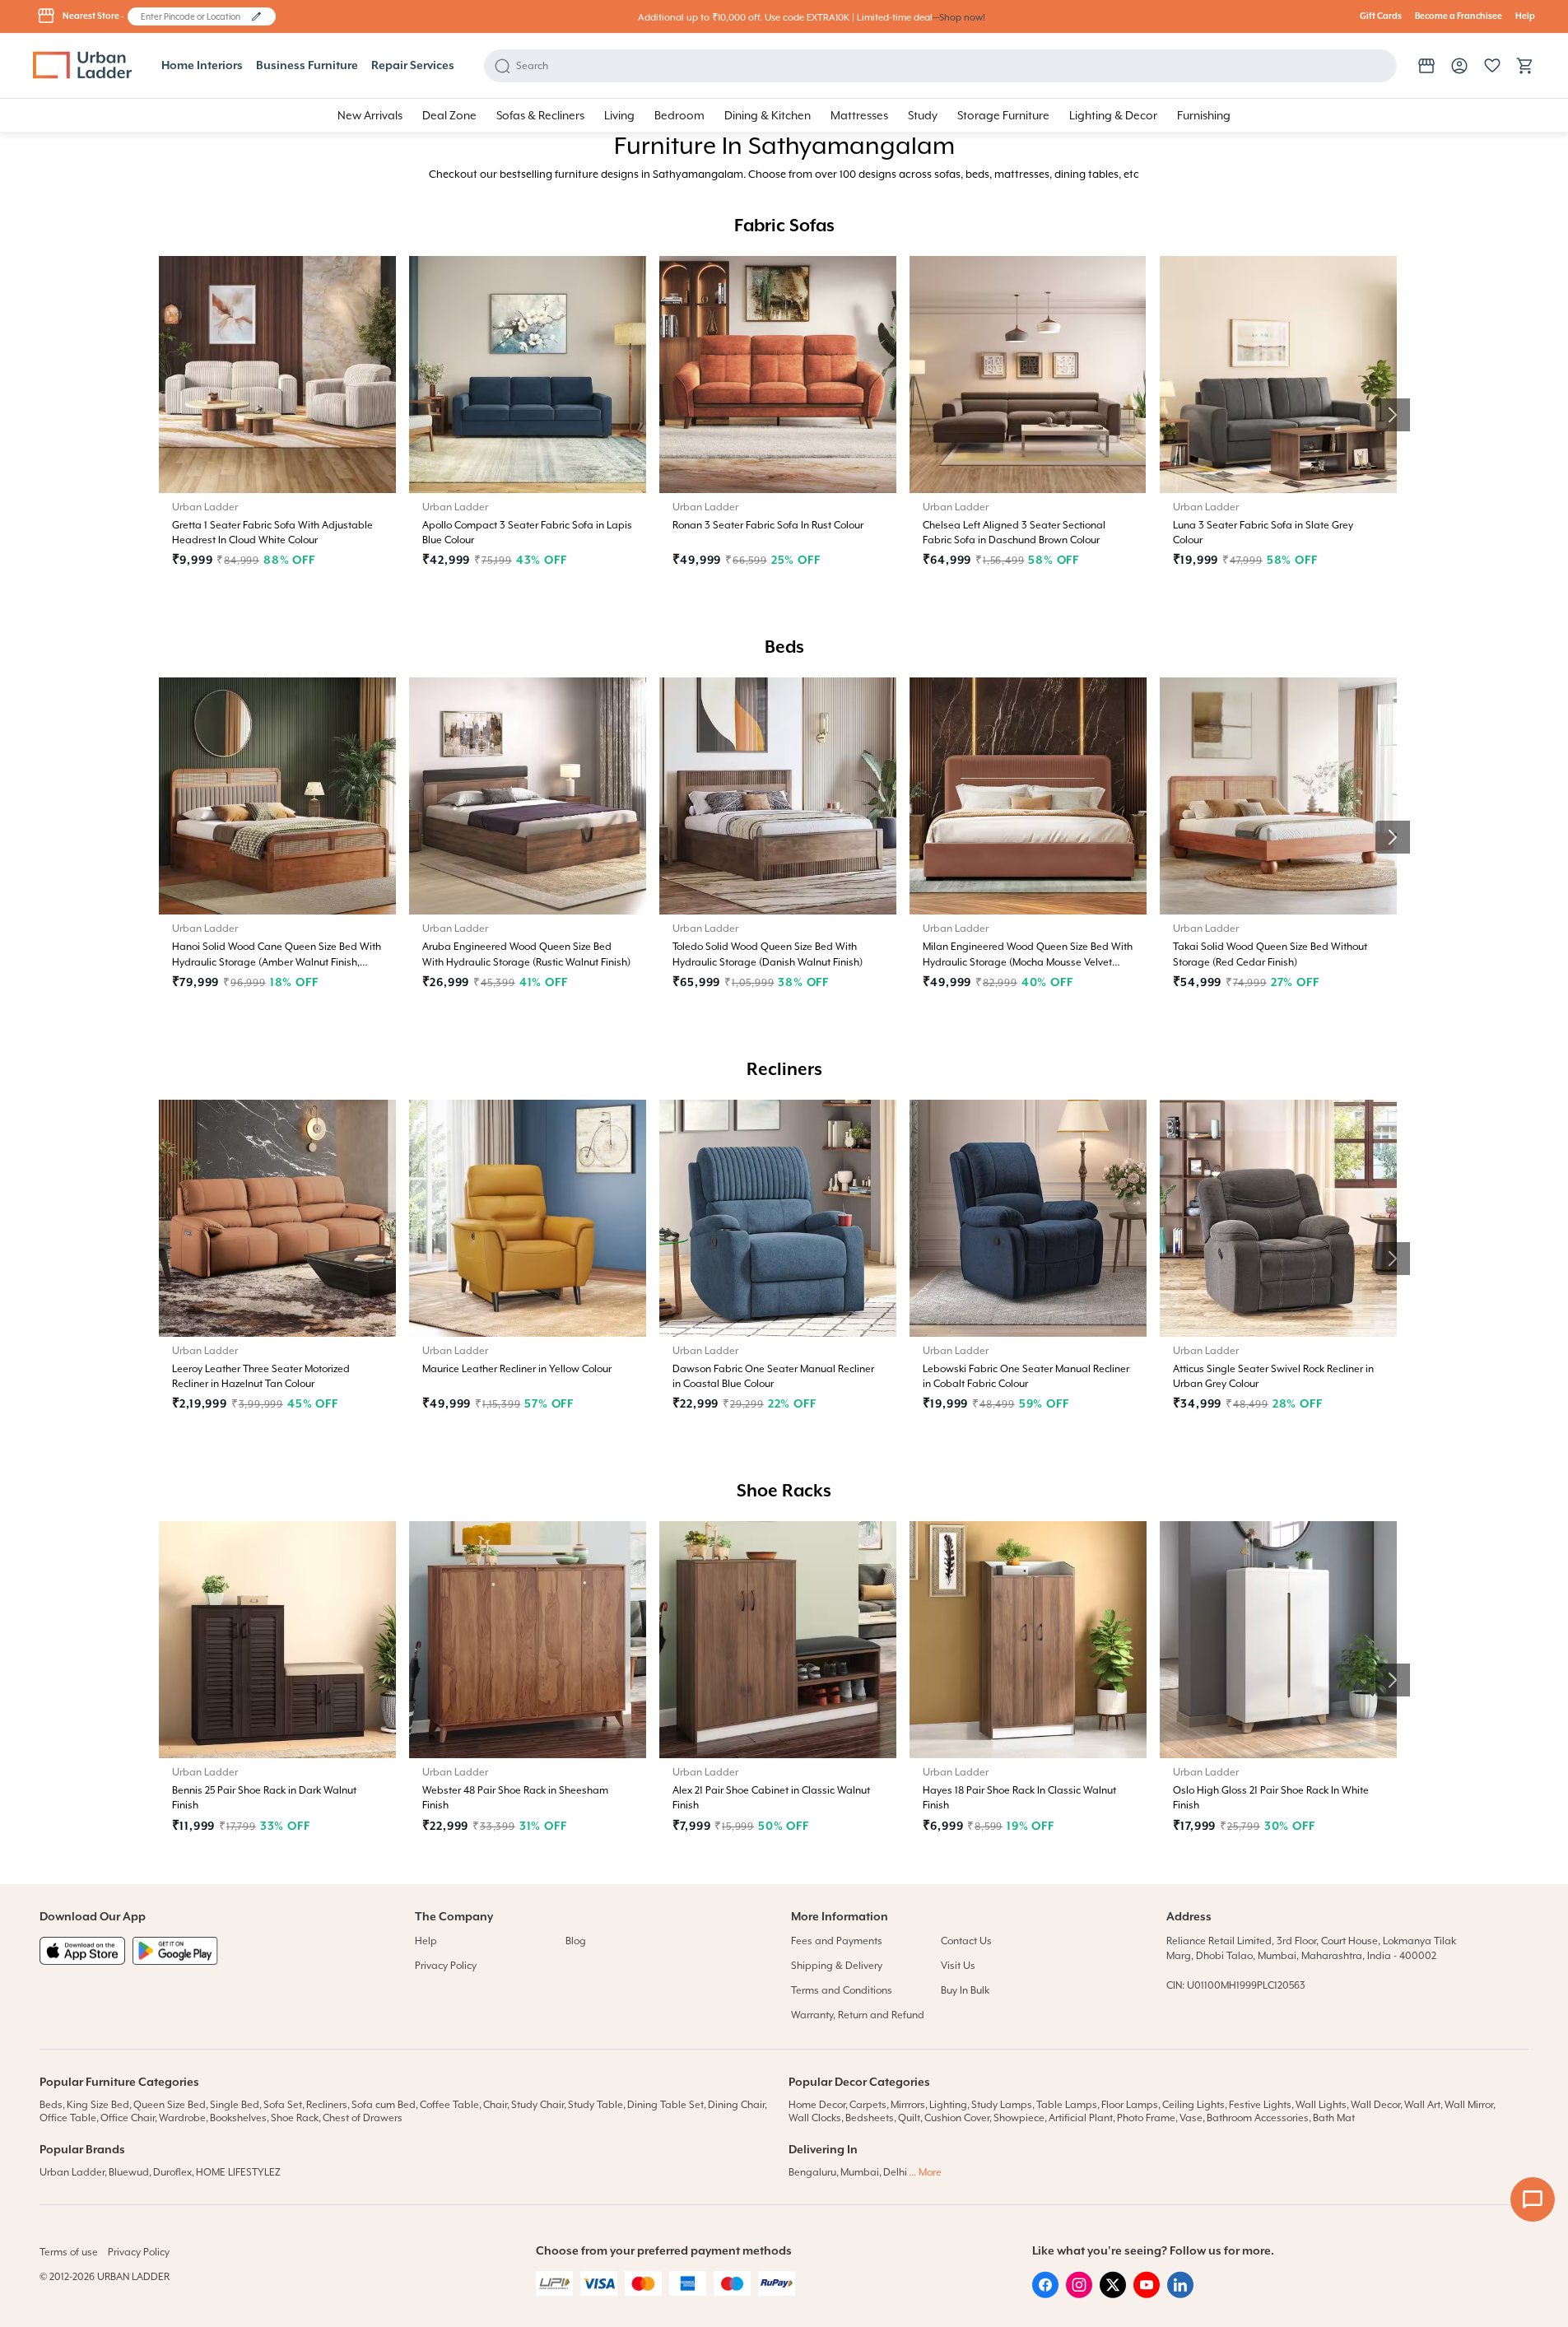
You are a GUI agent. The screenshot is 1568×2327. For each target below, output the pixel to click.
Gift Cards (1381, 16)
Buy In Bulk (965, 1990)
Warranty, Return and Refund (858, 2015)
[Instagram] (1079, 2294)
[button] (256, 16)
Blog (576, 1941)
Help (1525, 16)
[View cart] (1525, 66)
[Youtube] (1147, 2294)
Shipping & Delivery (837, 1966)
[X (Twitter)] (1113, 2294)
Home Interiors (202, 66)
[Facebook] (1045, 2294)
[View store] (1426, 66)
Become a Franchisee (1459, 16)
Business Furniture (307, 66)
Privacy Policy (446, 1966)
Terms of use (69, 2252)
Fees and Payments (837, 1941)
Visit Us (958, 1966)
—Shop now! (959, 18)
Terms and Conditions (842, 1990)
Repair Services (413, 66)
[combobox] (194, 16)
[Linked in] (1180, 2294)
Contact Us (966, 1941)
